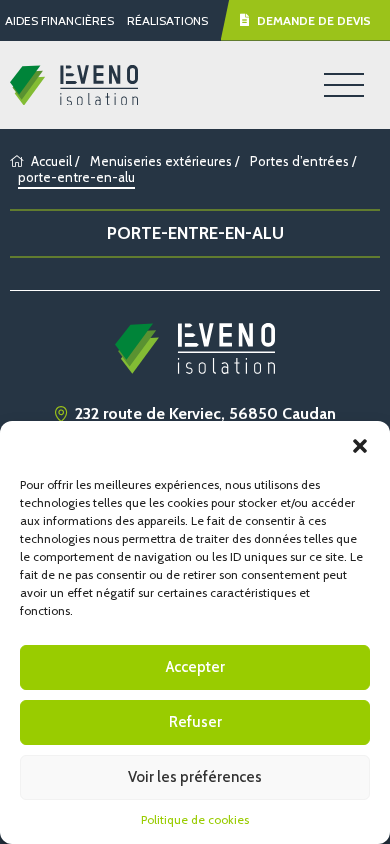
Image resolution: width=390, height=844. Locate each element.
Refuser (195, 722)
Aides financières (59, 20)
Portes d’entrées (299, 161)
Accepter (195, 667)
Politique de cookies (195, 819)
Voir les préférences (195, 777)
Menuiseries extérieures (161, 161)
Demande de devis (314, 20)
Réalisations (167, 20)
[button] (360, 446)
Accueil (51, 161)
